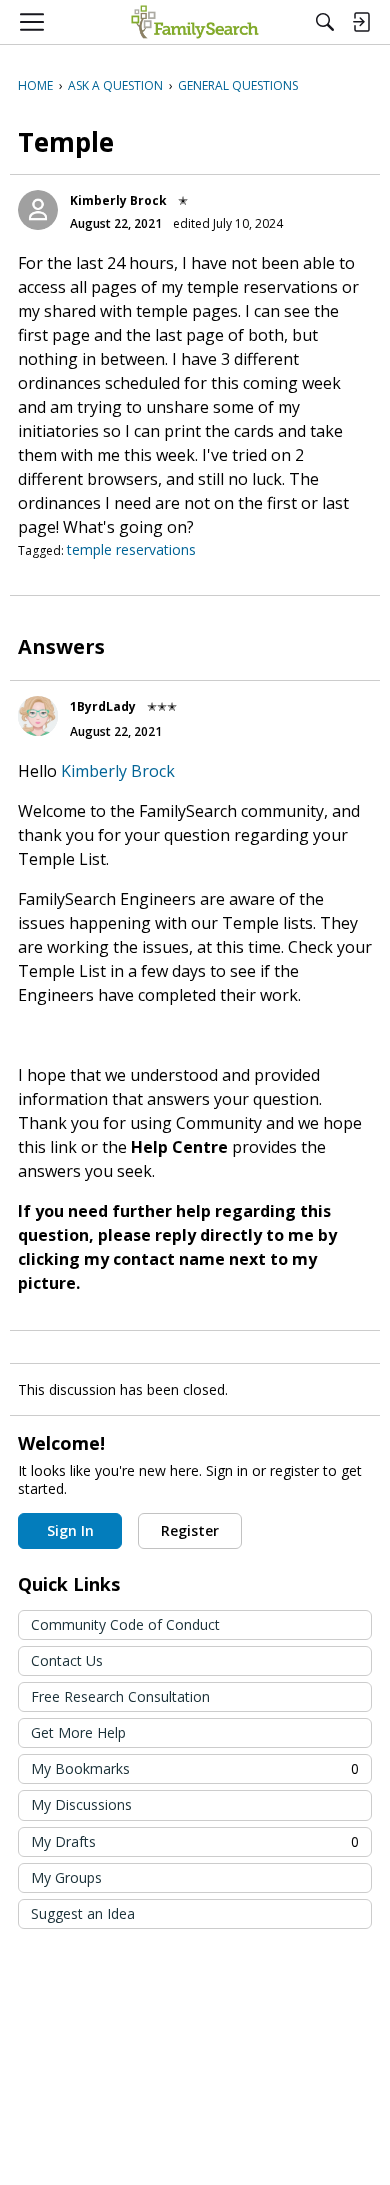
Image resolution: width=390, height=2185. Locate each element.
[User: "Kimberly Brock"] (38, 210)
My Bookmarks (195, 1768)
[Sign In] (361, 22)
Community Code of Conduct (125, 1624)
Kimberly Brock (118, 200)
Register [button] (190, 1530)
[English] (194, 22)
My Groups (66, 1877)
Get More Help (78, 1732)
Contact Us (67, 1660)
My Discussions (81, 1804)
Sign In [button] (70, 1530)
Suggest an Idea (83, 1913)
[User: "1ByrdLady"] (38, 716)
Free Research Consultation (120, 1696)
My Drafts (195, 1841)
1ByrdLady (103, 706)
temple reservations (131, 549)
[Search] (325, 22)
